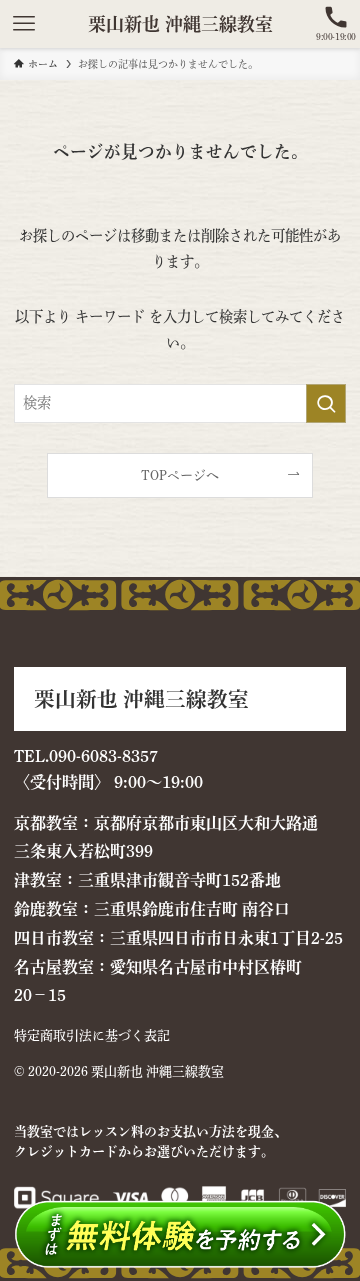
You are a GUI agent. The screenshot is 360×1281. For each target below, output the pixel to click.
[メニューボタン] (24, 24)
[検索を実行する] (326, 403)
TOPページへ (180, 475)
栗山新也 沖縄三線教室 (180, 24)
